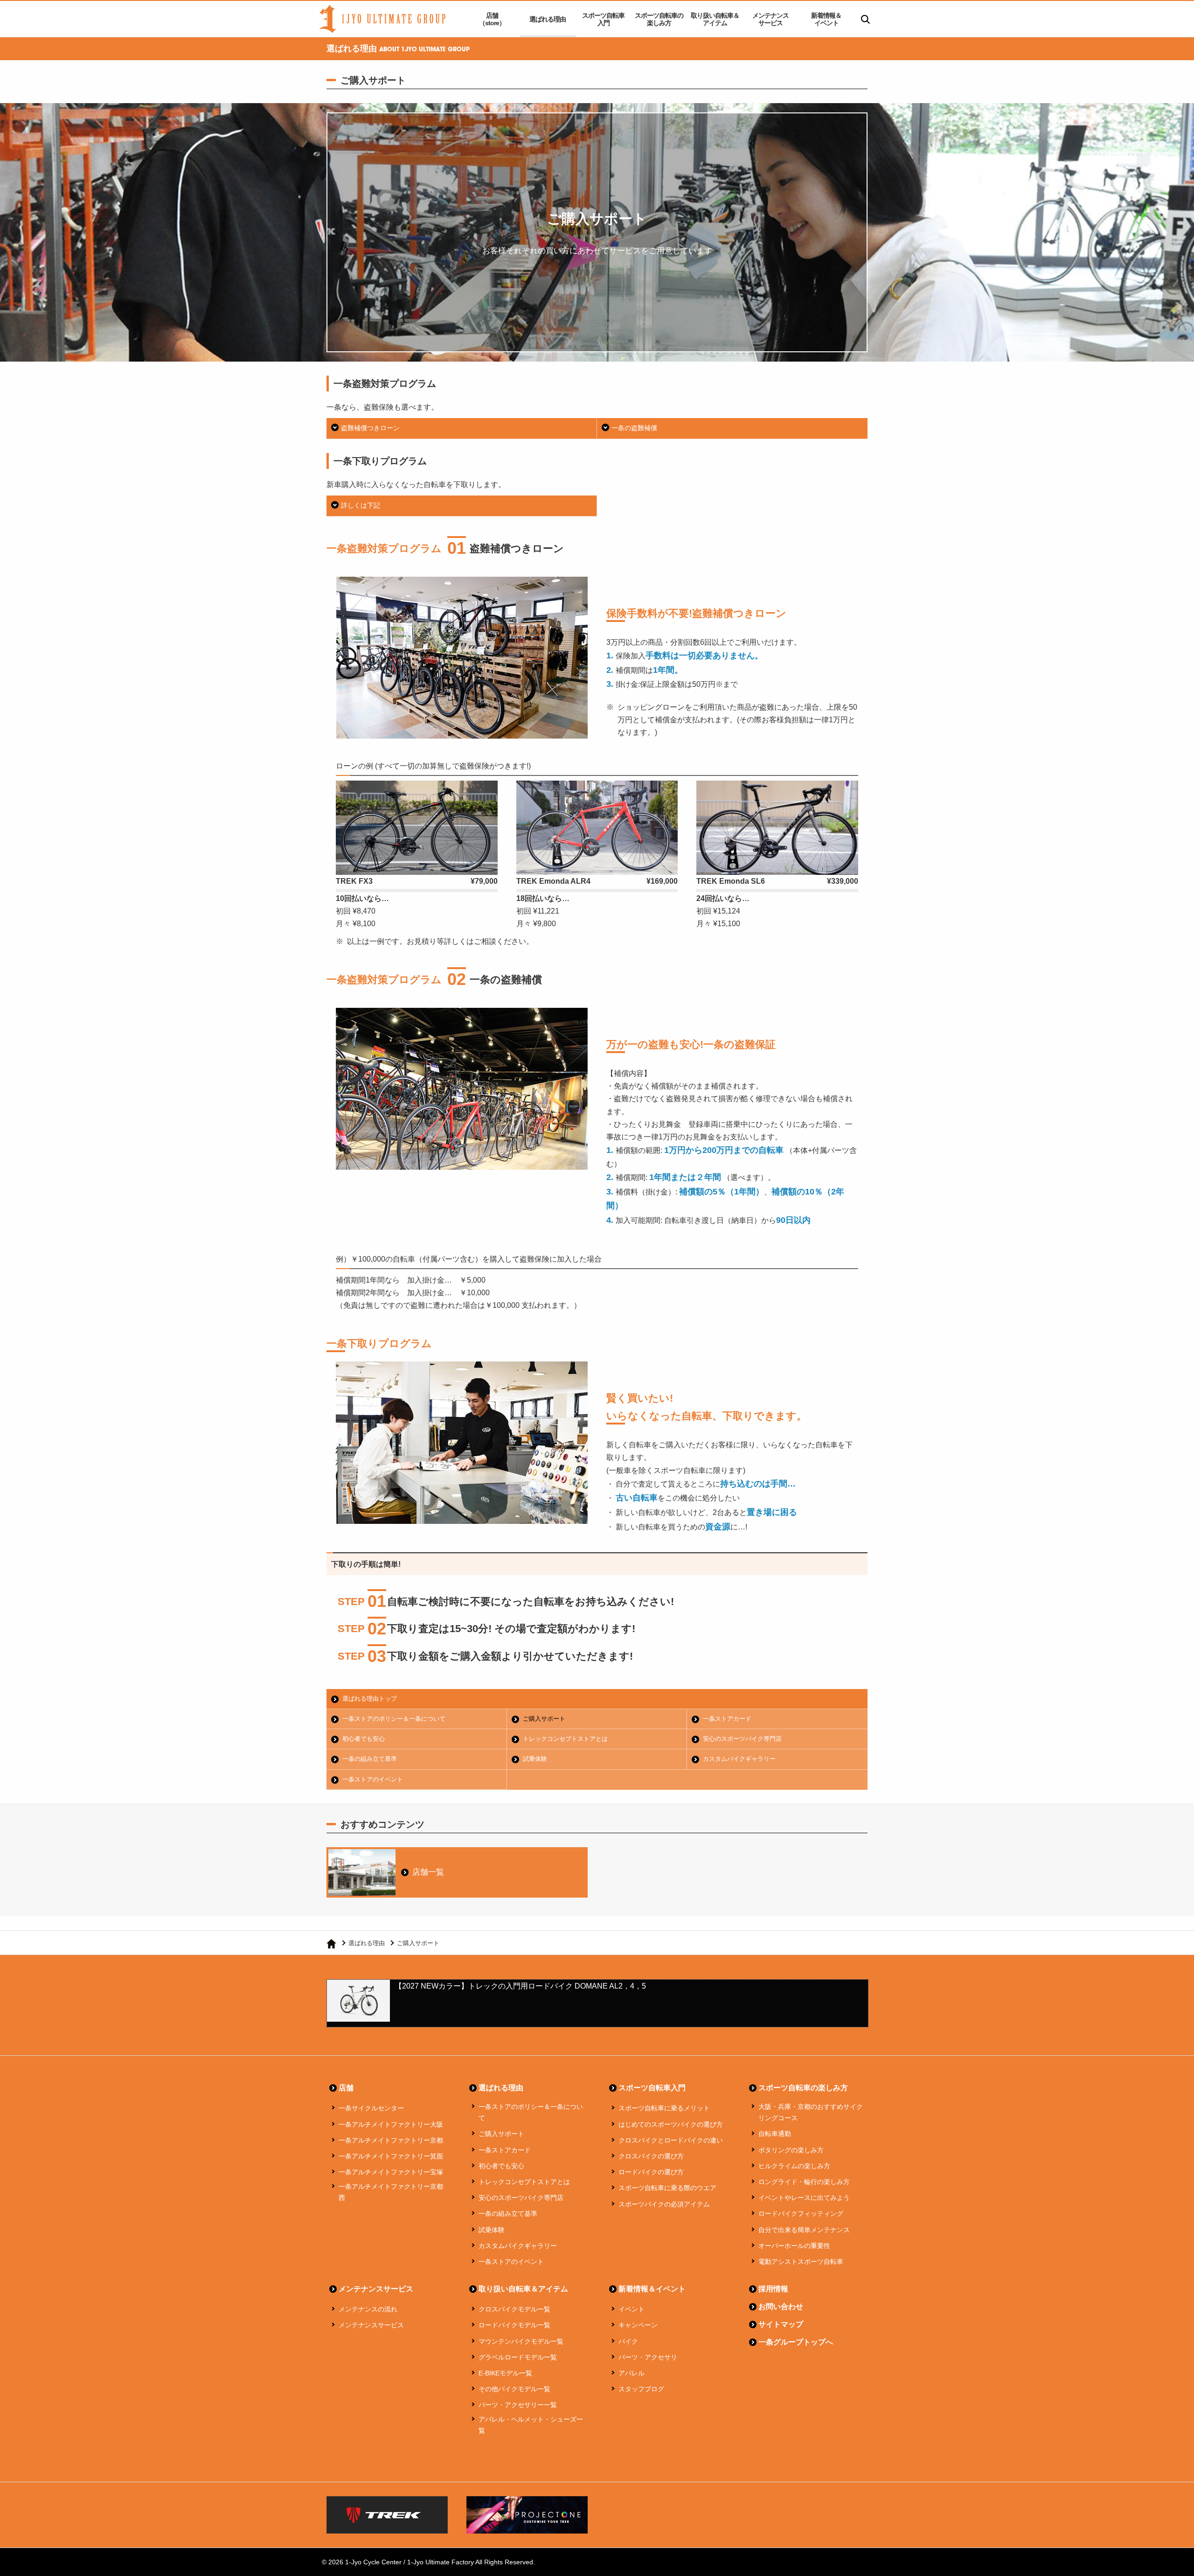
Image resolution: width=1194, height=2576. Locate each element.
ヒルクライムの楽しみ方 (794, 2166)
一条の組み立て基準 (370, 1759)
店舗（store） (492, 19)
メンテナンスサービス (771, 19)
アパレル (632, 2373)
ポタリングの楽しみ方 (791, 2150)
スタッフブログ (641, 2389)
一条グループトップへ (796, 2342)
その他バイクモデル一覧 (514, 2389)
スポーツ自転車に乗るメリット (664, 2108)
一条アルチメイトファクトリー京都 (391, 2140)
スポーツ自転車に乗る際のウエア (667, 2188)
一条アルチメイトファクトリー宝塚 (391, 2172)
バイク (628, 2341)
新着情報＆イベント (826, 19)
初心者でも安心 (364, 1739)
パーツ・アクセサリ (648, 2357)
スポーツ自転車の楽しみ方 (659, 19)
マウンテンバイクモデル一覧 (521, 2341)
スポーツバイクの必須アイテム (664, 2204)
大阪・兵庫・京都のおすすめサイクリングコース (811, 2112)
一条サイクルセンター (371, 2108)
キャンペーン (638, 2325)
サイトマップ (781, 2324)
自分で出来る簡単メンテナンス (804, 2230)
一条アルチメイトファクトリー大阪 (391, 2124)
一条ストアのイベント (373, 1779)
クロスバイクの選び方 (651, 2156)
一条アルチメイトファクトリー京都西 (391, 2192)
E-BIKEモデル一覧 (505, 2373)
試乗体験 (535, 1759)
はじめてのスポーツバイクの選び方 (671, 2124)
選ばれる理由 (548, 19)
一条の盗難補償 (634, 428)
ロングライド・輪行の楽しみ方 (804, 2182)
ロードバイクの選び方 (651, 2172)
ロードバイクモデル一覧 (514, 2325)
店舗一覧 (428, 1872)
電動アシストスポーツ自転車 (801, 2262)
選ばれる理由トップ (370, 1699)
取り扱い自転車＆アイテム (715, 19)
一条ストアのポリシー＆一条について (394, 1719)
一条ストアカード (727, 1719)
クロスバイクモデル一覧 (514, 2309)
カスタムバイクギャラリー (739, 1759)
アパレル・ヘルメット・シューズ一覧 (531, 2425)
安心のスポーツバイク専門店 (742, 1739)
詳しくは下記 (361, 505)
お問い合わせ (781, 2307)
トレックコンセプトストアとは (565, 1739)
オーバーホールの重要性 (794, 2246)
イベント (632, 2309)
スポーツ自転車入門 (603, 19)
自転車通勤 (775, 2134)
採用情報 (773, 2289)
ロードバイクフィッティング (801, 2213)
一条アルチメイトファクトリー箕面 (391, 2156)
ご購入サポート (544, 1719)
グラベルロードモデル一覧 (518, 2357)
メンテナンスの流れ (368, 2309)
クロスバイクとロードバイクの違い (671, 2140)
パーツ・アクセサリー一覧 (518, 2405)
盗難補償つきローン (370, 428)
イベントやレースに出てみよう (804, 2198)
